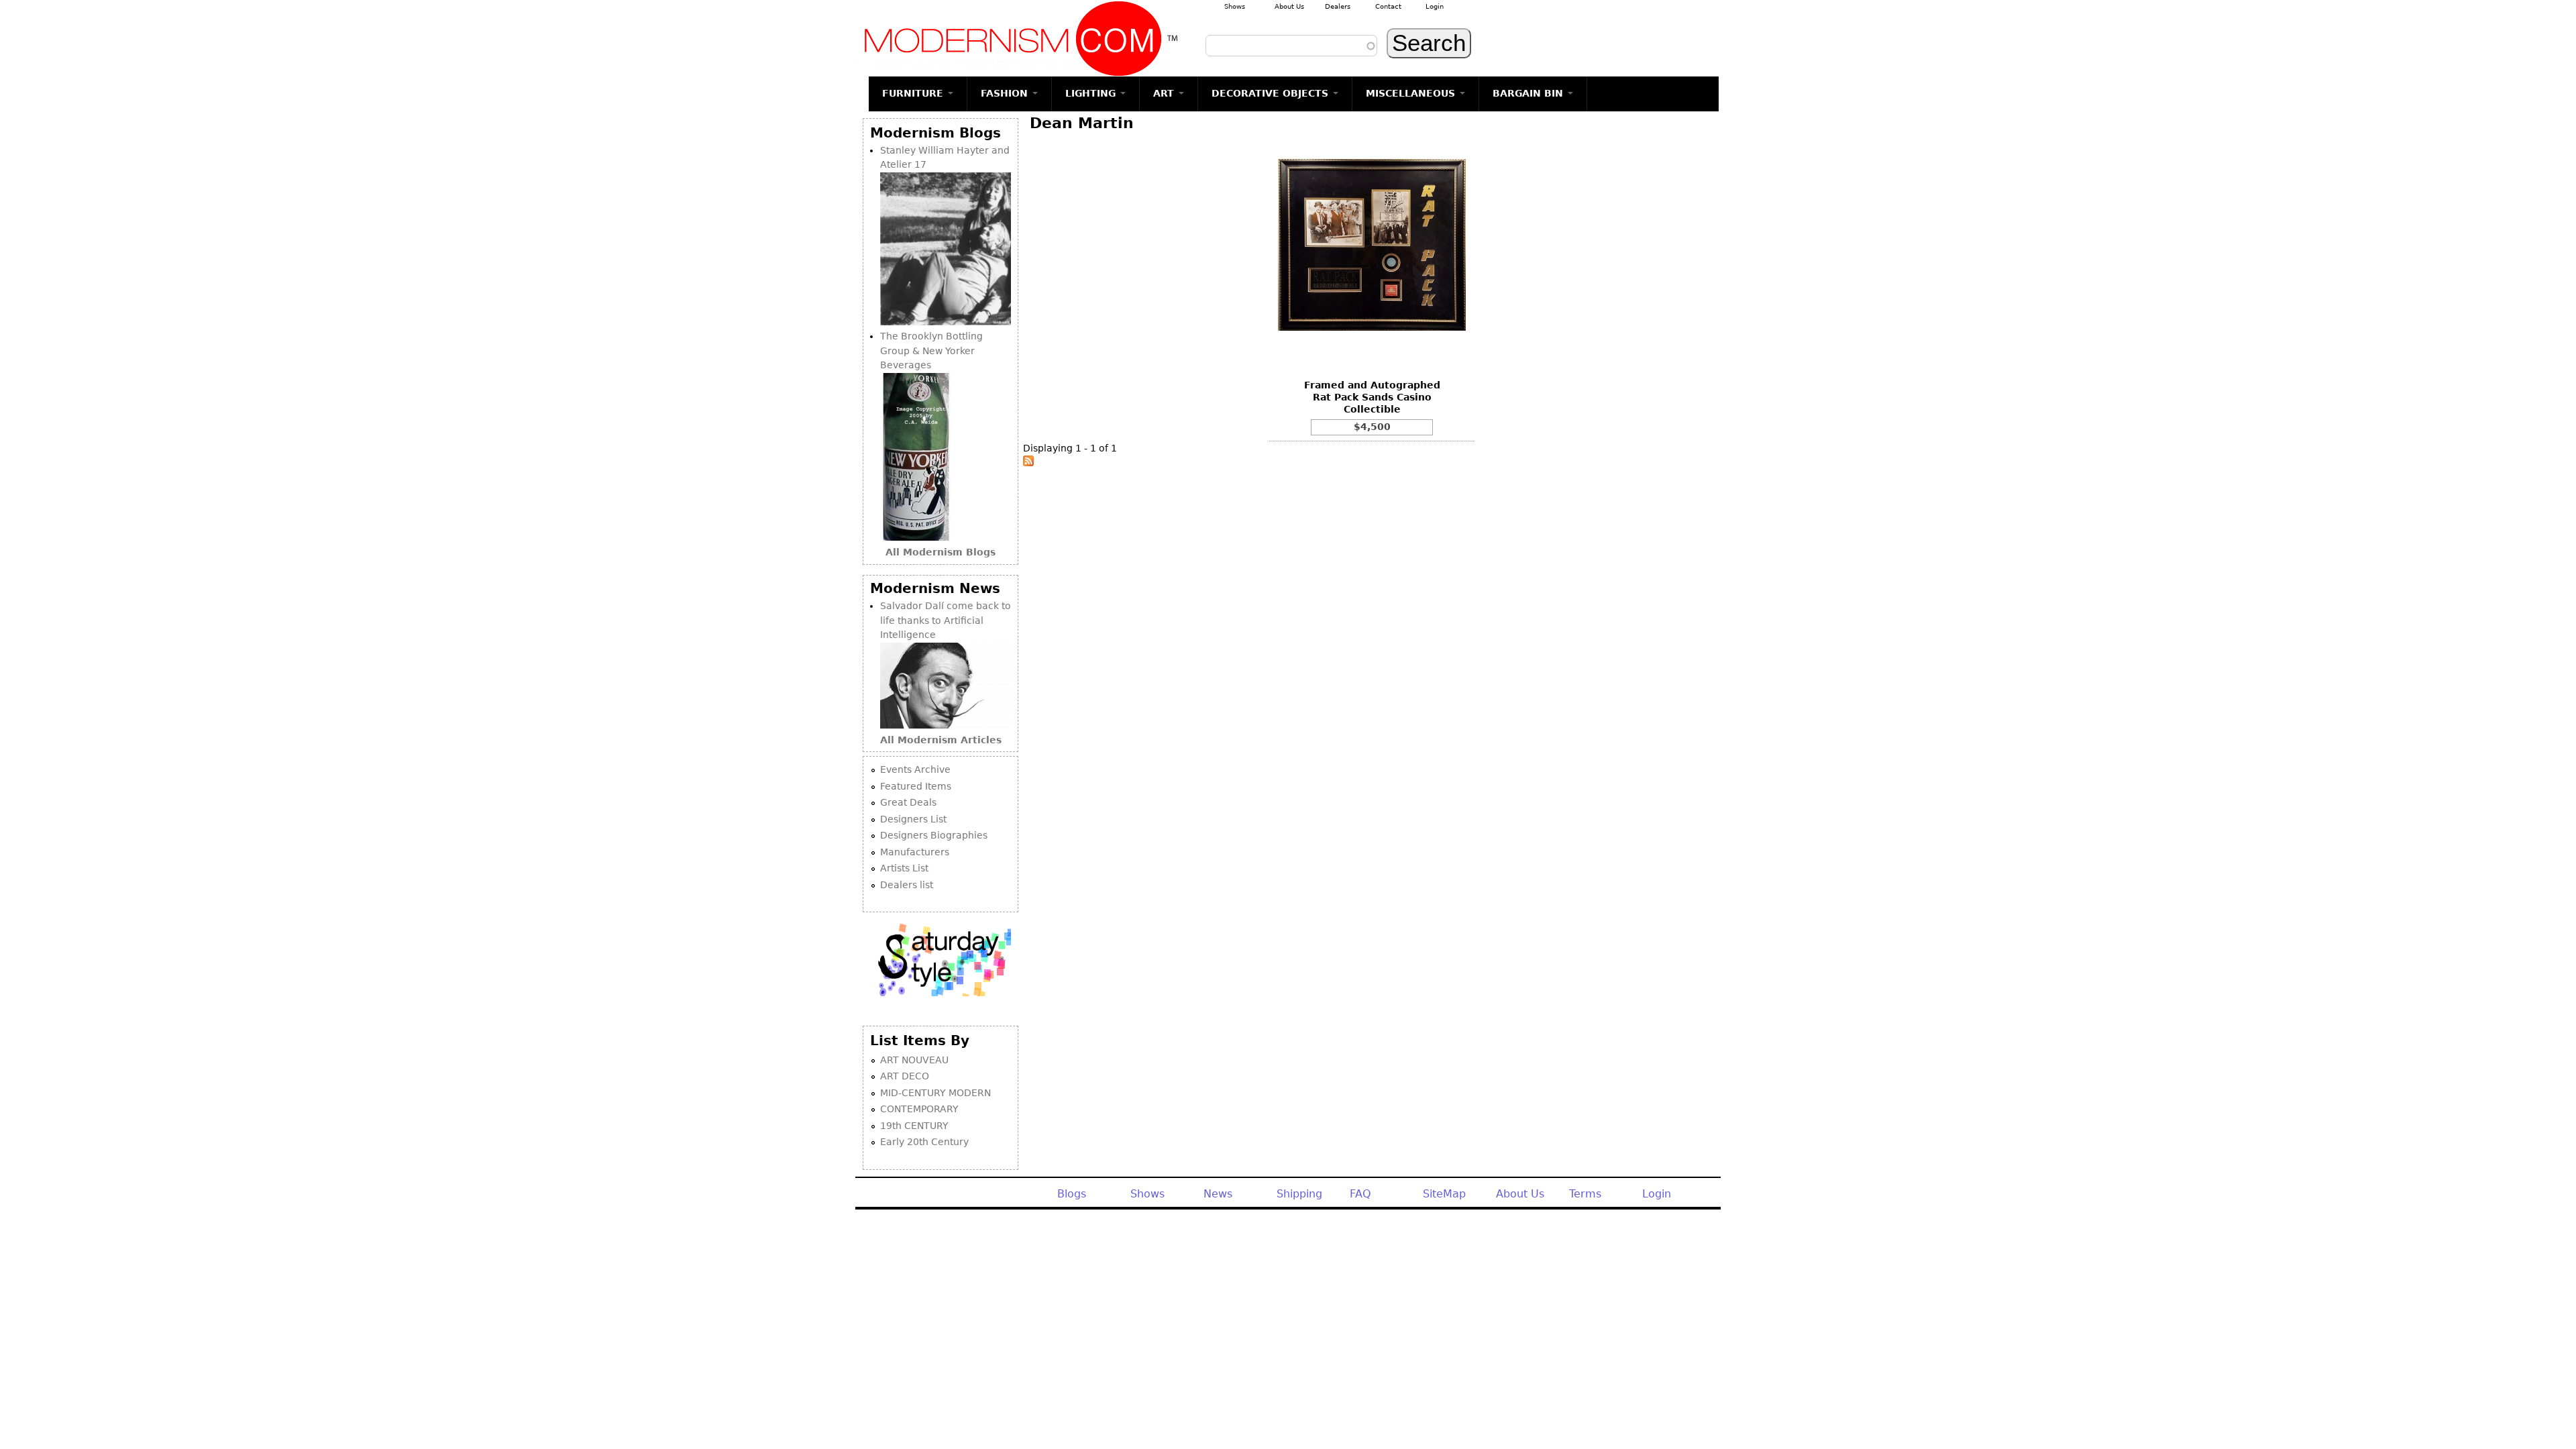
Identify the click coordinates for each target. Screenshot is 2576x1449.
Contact (1388, 6)
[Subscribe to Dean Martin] (1028, 463)
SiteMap (1444, 1194)
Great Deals (908, 802)
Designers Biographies (934, 835)
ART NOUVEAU (914, 1060)
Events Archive (915, 769)
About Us (1289, 6)
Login (1435, 6)
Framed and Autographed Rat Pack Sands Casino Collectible (1372, 397)
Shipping (1299, 1194)
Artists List (904, 868)
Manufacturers (915, 852)
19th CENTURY (914, 1126)
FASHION (1006, 93)
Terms (1585, 1194)
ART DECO (905, 1076)
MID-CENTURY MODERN (935, 1093)
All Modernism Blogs (941, 552)
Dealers (1338, 6)
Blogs (1072, 1194)
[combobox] (1291, 46)
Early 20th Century (924, 1142)
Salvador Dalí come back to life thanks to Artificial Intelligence (946, 620)
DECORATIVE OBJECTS (1272, 93)
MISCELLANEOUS (1412, 93)
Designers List (913, 819)
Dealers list (907, 885)
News (1218, 1194)
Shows (1235, 6)
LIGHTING (1092, 93)
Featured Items (916, 786)
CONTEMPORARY (919, 1109)
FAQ (1360, 1194)
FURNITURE (914, 93)
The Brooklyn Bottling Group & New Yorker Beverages (931, 351)
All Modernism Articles (941, 740)
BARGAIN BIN (1529, 93)
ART (1165, 93)
